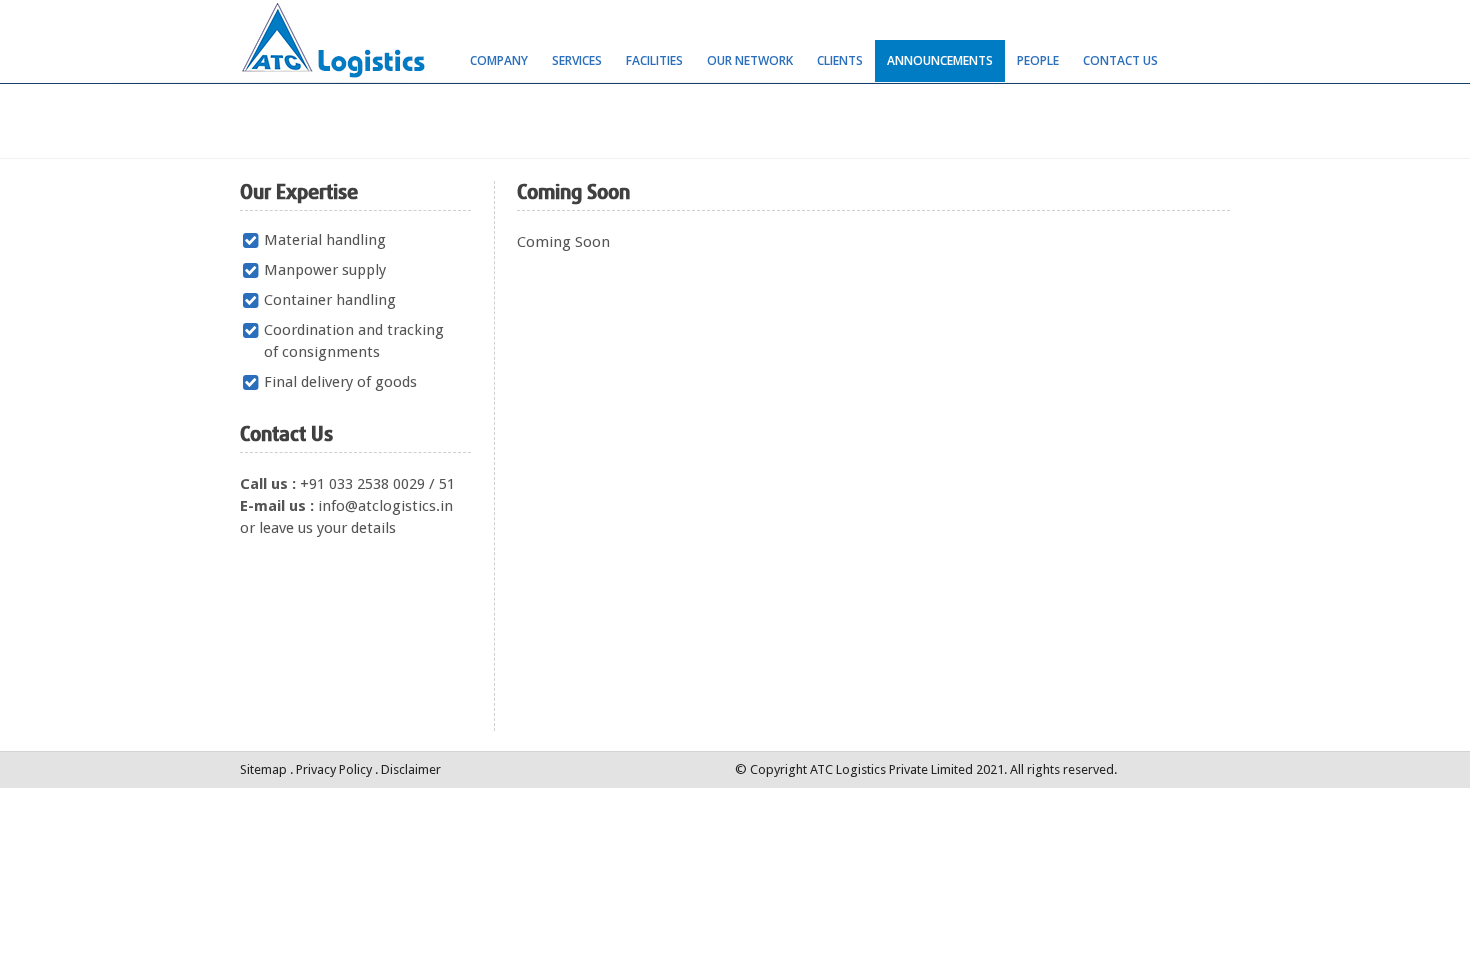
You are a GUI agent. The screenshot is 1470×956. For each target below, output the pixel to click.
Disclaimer (411, 769)
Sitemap (265, 769)
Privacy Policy (335, 769)
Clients (840, 60)
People (1038, 60)
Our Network (750, 60)
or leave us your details (318, 528)
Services (577, 60)
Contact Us (1120, 60)
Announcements (940, 60)
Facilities (654, 60)
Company (499, 60)
